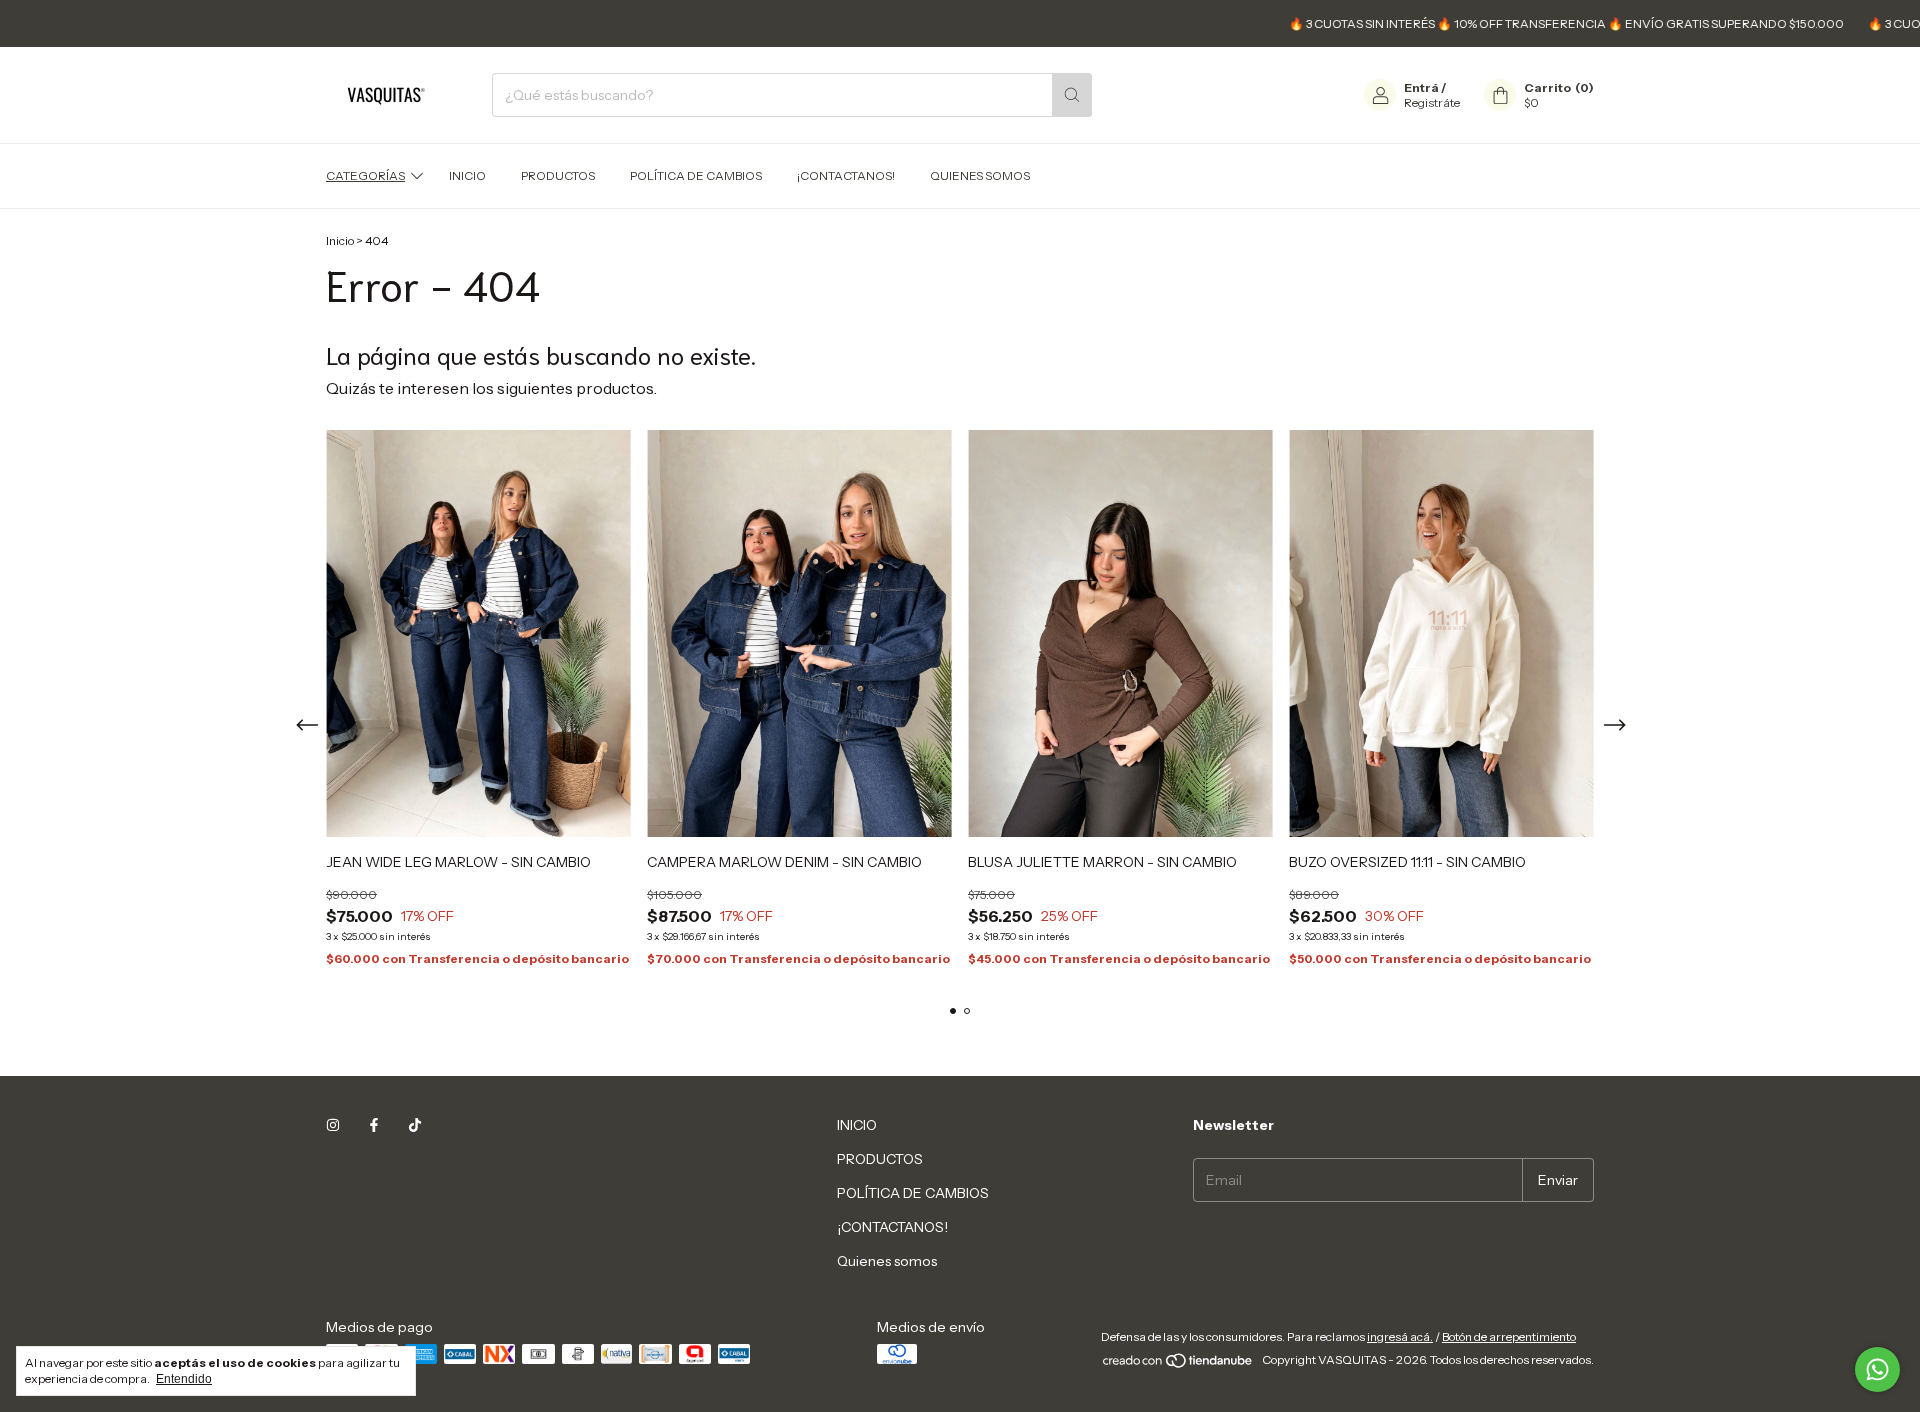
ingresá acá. (1400, 1336)
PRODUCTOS (558, 175)
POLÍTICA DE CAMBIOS (696, 175)
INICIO (467, 175)
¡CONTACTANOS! (846, 175)
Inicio (340, 240)
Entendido (184, 1379)
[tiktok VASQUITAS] (415, 1125)
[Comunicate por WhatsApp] (1877, 1369)
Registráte (1432, 102)
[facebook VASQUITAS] (374, 1125)
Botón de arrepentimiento (1509, 1336)
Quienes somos (980, 175)
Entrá (1421, 87)
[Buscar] (1072, 95)
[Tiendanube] (1178, 1364)
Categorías (365, 175)
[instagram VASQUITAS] (333, 1125)
